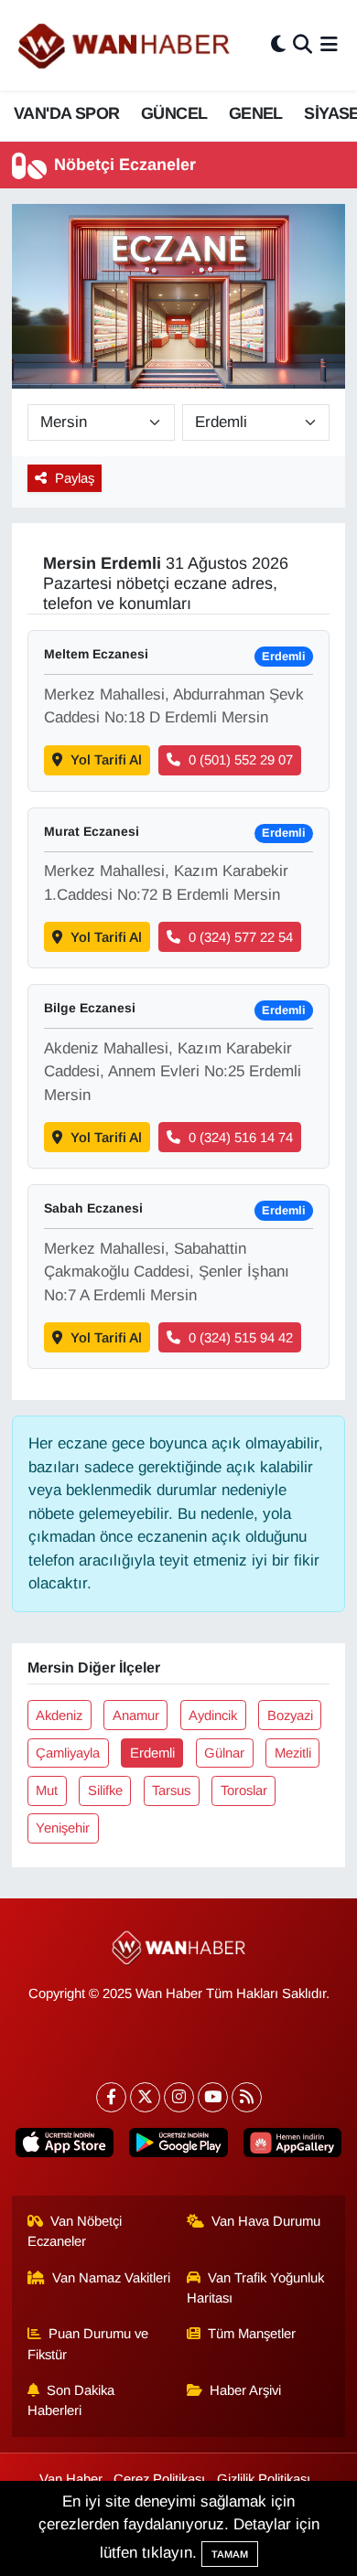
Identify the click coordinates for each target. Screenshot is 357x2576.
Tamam (230, 2554)
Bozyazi (290, 1716)
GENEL (256, 113)
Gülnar (224, 1753)
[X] (145, 2097)
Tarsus (171, 1790)
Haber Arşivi (245, 2390)
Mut (47, 1790)
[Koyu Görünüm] (278, 45)
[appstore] (65, 2146)
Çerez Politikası (159, 2479)
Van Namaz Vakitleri (111, 2278)
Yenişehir (63, 1828)
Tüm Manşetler (252, 2334)
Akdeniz (59, 1716)
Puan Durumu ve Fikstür (88, 2344)
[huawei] (292, 2146)
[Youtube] (213, 2097)
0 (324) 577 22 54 (241, 937)
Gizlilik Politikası (264, 2479)
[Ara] (303, 45)
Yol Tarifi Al (106, 760)
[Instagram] (179, 2097)
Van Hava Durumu (266, 2221)
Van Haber (71, 2479)
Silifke (105, 1790)
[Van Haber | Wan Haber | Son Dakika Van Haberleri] (125, 45)
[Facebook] (111, 2097)
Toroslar (244, 1790)
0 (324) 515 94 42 (241, 1338)
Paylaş (75, 478)
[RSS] (247, 2097)
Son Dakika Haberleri (71, 2400)
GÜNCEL (174, 113)
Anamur (136, 1716)
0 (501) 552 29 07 (241, 760)
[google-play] (178, 2146)
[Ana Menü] (329, 45)
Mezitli (293, 1753)
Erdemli (152, 1753)
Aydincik (213, 1716)
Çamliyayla (68, 1753)
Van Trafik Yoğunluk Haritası (256, 2288)
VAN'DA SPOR (66, 113)
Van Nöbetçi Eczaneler (75, 2231)
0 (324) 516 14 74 (241, 1138)
